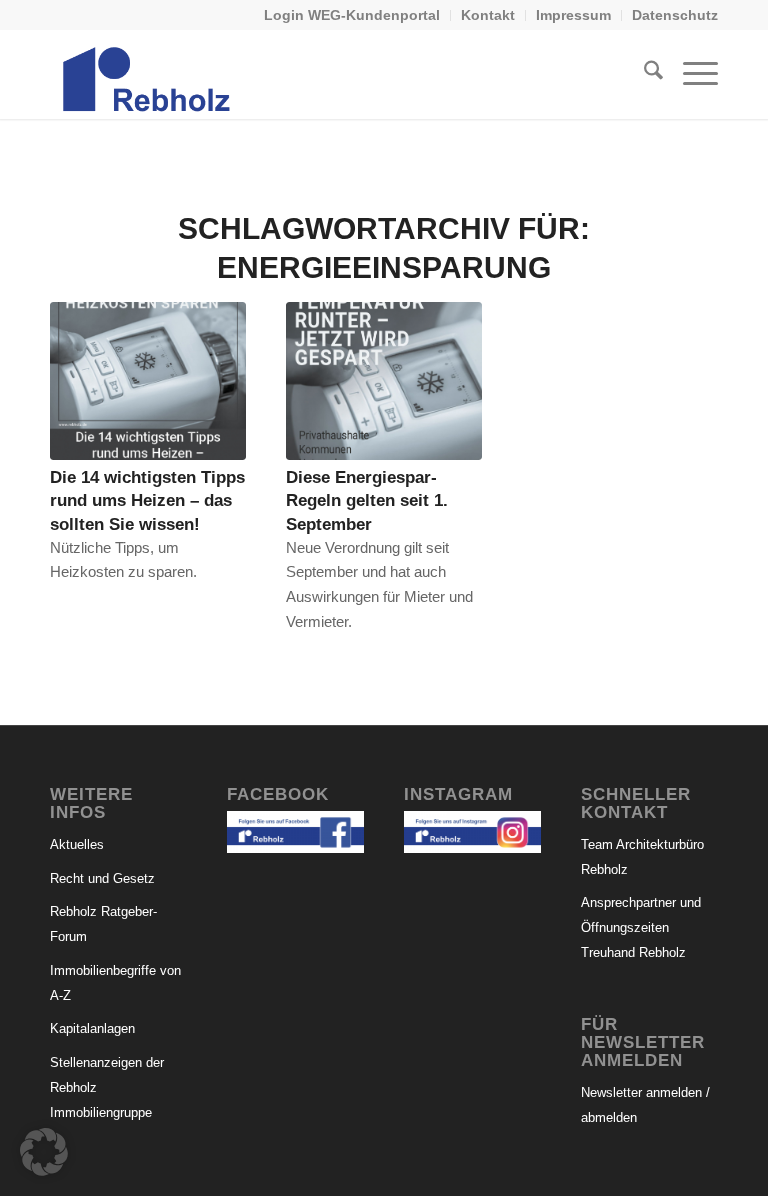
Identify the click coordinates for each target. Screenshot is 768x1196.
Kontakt (488, 15)
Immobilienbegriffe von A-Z (115, 983)
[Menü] (690, 74)
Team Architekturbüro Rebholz (642, 857)
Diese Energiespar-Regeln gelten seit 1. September (367, 500)
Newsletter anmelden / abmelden (645, 1105)
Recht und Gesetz (102, 878)
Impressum (573, 15)
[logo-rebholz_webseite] (148, 74)
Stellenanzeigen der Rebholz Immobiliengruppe (107, 1087)
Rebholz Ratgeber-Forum (103, 924)
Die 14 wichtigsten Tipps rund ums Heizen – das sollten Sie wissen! (147, 500)
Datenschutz (675, 15)
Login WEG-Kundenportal (352, 15)
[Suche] (643, 74)
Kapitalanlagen (92, 1028)
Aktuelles (77, 844)
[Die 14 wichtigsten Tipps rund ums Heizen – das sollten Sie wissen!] (148, 381)
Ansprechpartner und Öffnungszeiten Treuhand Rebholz (641, 927)
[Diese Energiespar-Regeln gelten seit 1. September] (384, 381)
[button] (44, 1152)
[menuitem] (352, 15)
